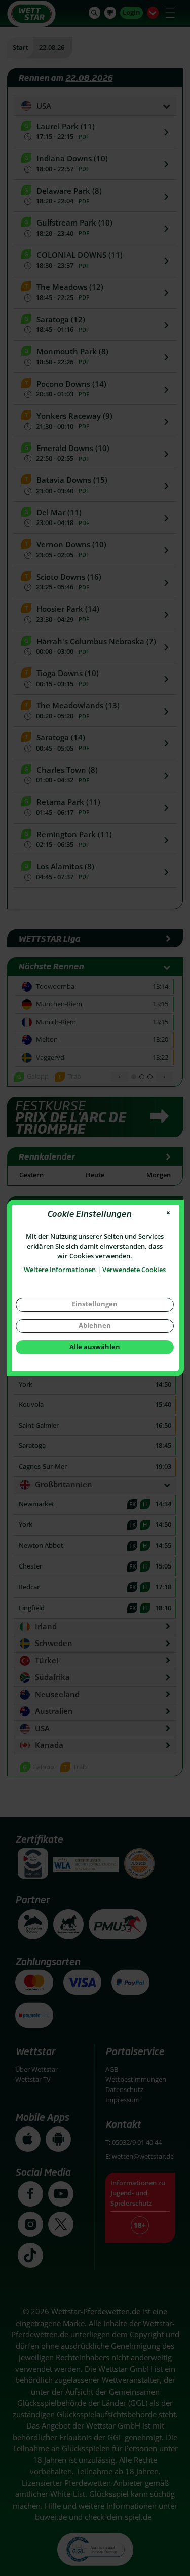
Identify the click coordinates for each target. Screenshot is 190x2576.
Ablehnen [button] (95, 1325)
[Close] (168, 1213)
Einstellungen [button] (95, 1304)
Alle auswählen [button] (95, 1347)
